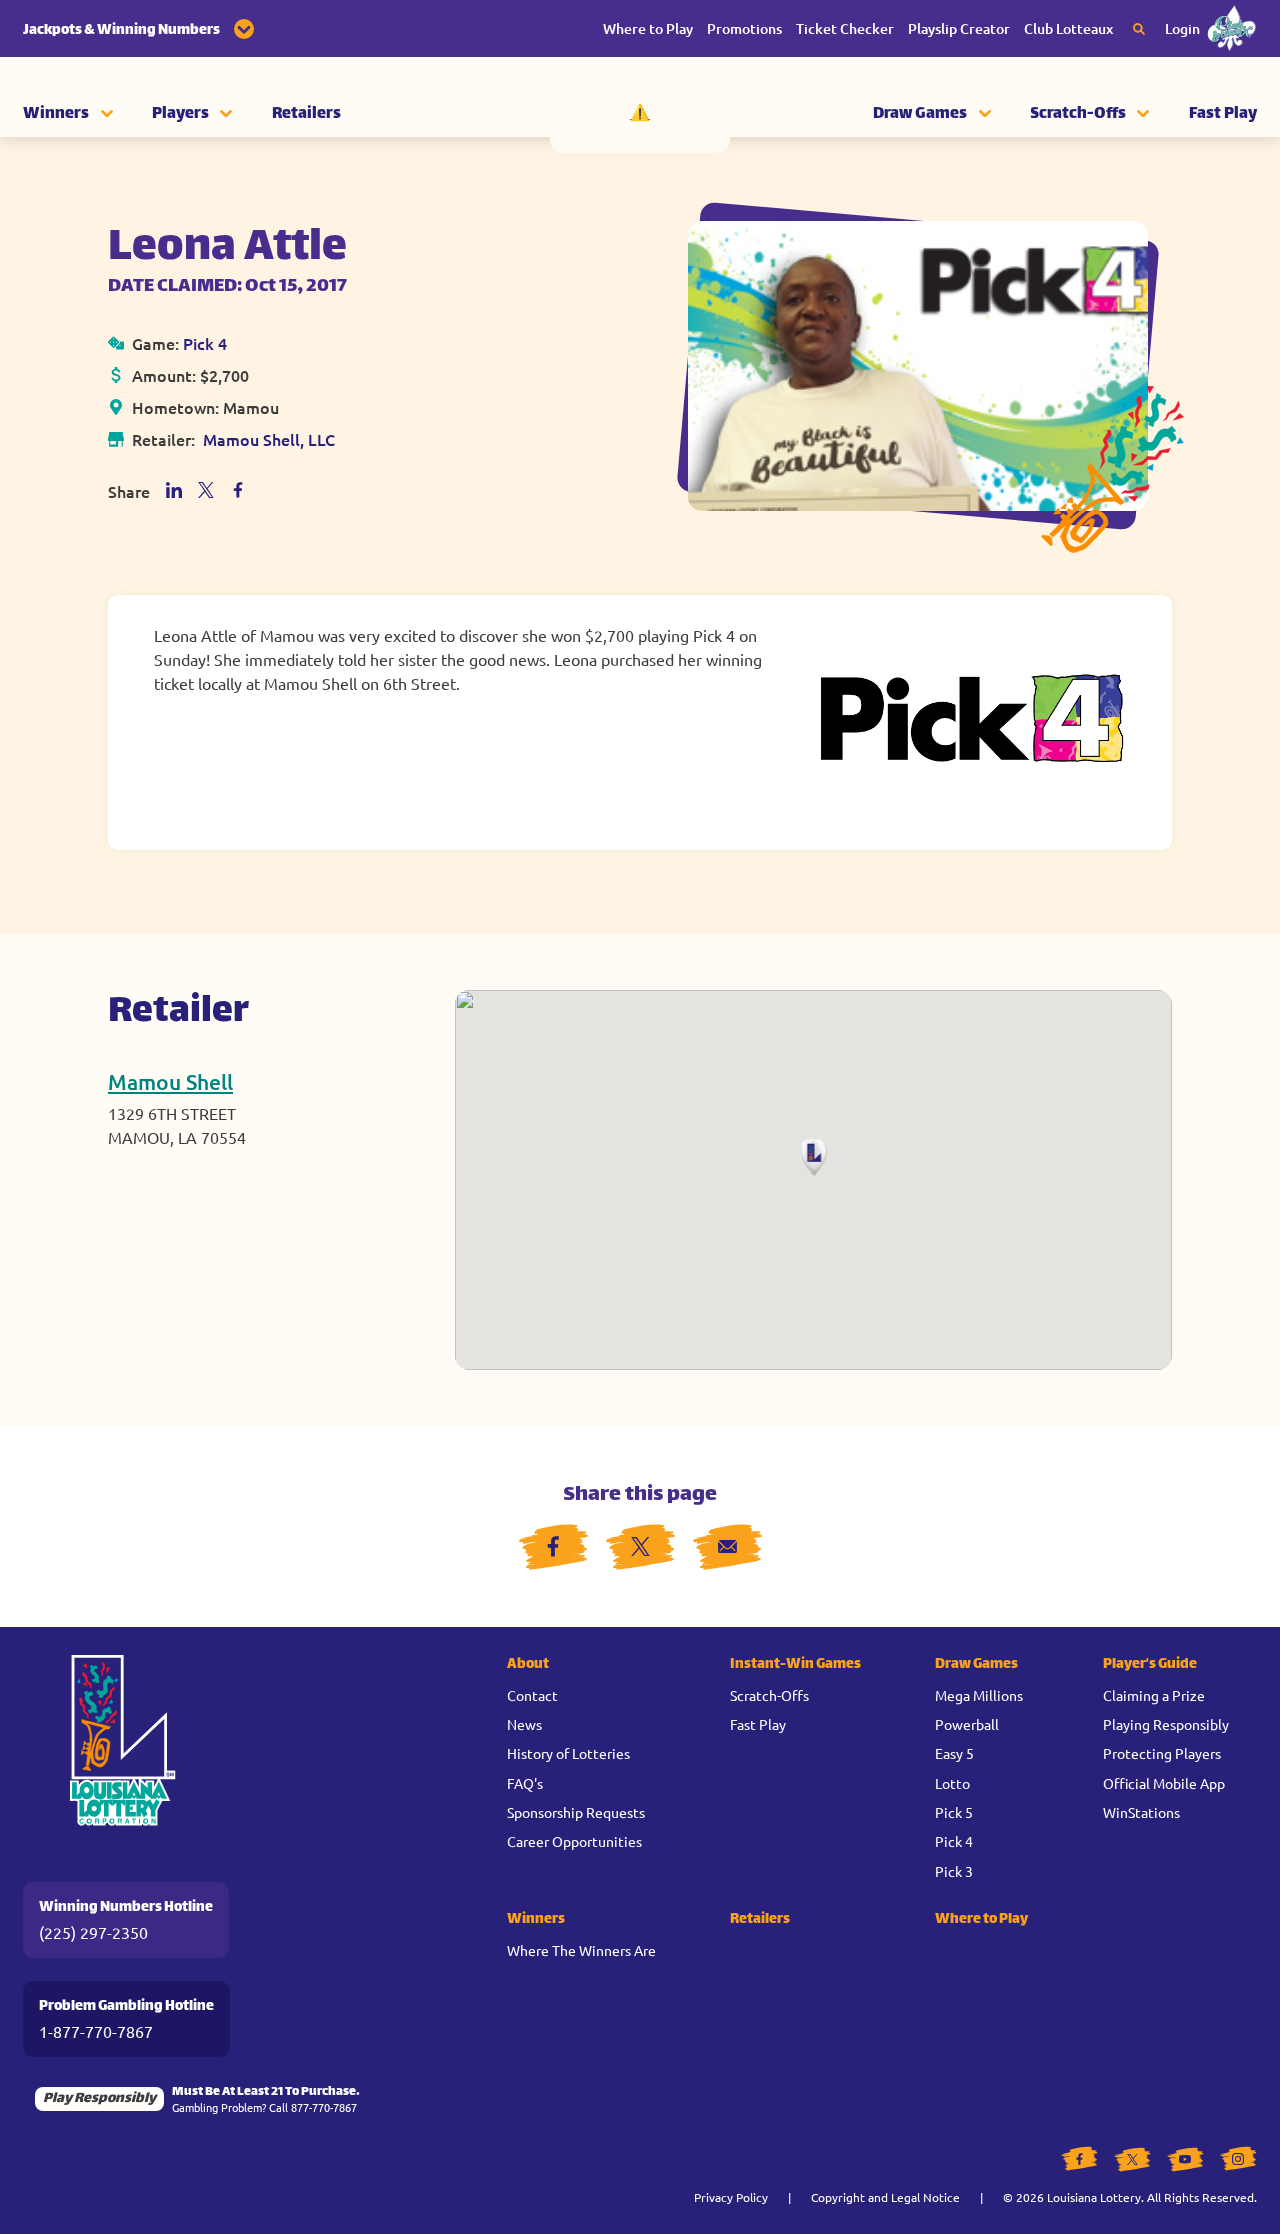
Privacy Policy (731, 2197)
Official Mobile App (1164, 1783)
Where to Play (648, 28)
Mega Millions (979, 1695)
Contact (532, 1695)
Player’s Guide (1150, 1664)
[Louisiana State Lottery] (640, 110)
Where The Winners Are (581, 1950)
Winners (56, 114)
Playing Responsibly (1166, 1724)
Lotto (952, 1783)
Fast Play (1223, 114)
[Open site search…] (1139, 29)
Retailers (306, 114)
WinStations (1141, 1812)
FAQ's (525, 1783)
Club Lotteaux (1068, 28)
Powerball (967, 1724)
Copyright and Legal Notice (885, 2197)
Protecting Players (1162, 1753)
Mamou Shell (170, 1081)
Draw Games (920, 114)
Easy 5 (954, 1753)
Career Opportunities (574, 1841)
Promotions (744, 28)
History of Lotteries (568, 1753)
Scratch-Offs (1078, 114)
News (524, 1724)
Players (180, 114)
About (528, 1664)
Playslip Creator (959, 28)
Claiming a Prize (1154, 1695)
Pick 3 (954, 1871)
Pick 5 (954, 1812)
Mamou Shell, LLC (269, 439)
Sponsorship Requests (576, 1812)
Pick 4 (205, 343)
